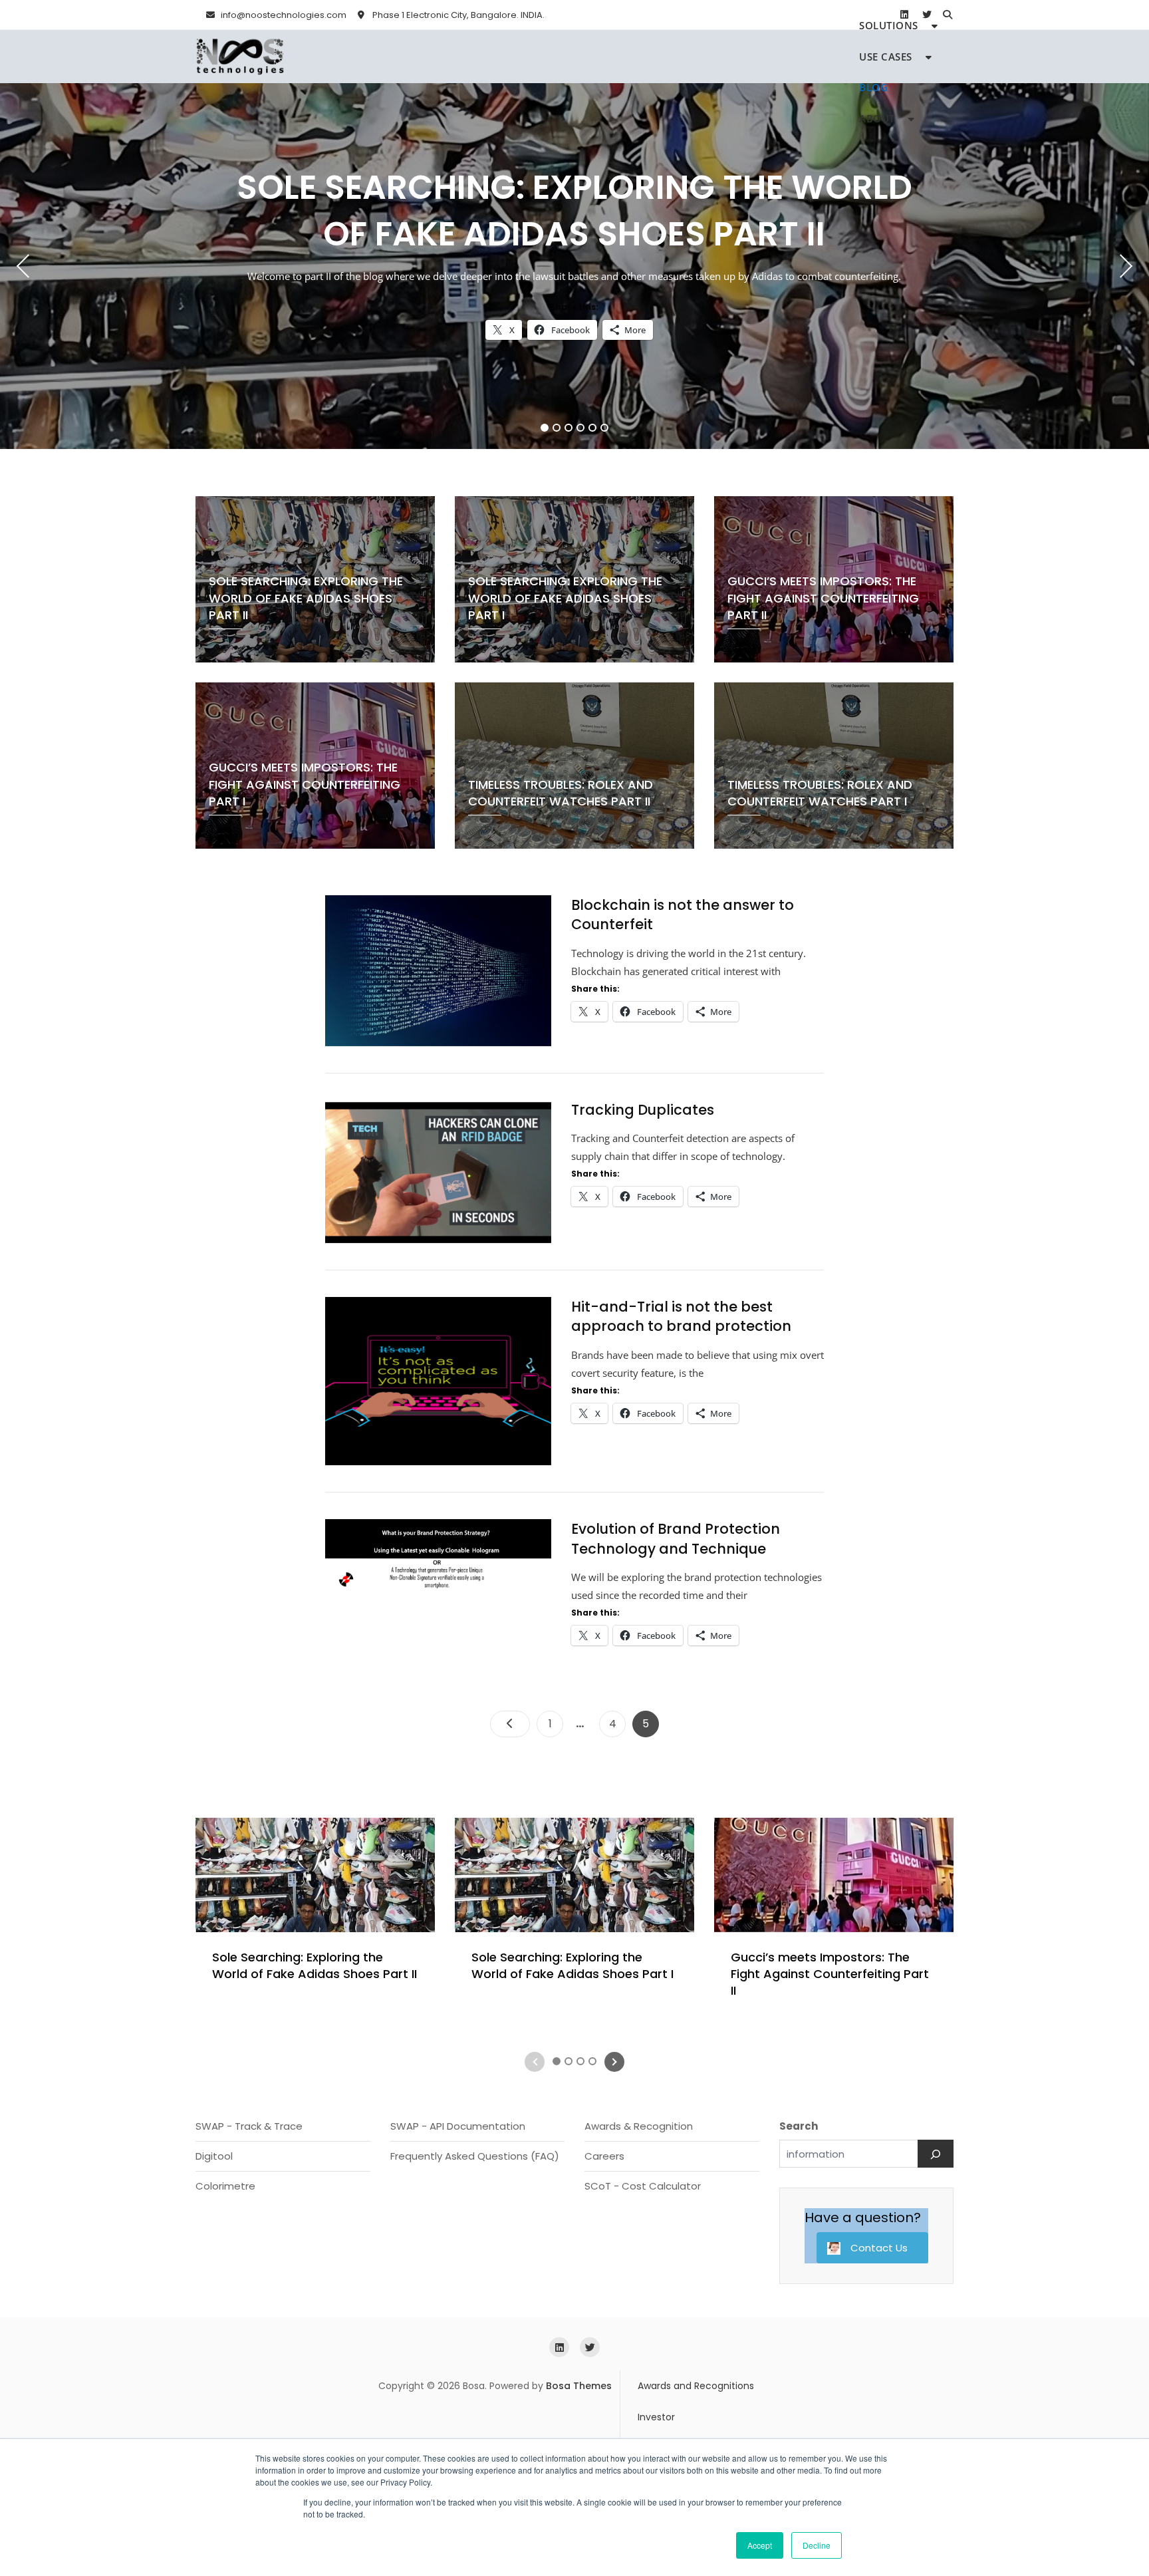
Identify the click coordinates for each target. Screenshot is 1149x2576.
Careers (604, 2156)
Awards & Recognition (639, 2126)
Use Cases (886, 57)
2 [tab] (557, 428)
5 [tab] (593, 428)
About (877, 118)
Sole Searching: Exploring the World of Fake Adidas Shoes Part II (574, 211)
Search (799, 2126)
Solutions (889, 25)
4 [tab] (581, 428)
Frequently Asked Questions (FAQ (472, 2156)
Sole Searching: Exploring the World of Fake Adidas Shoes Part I (565, 598)
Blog (873, 87)
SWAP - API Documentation (458, 2126)
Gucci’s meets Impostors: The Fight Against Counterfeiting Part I (305, 784)
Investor (656, 2417)
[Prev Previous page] (510, 1724)
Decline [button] (817, 2545)
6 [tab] (605, 428)
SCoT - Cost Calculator (643, 2186)
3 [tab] (569, 428)
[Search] (936, 2154)
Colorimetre (225, 2186)
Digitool (214, 2156)
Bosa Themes (579, 2386)
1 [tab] (545, 428)
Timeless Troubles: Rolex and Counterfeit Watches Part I (820, 793)
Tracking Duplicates (643, 1110)
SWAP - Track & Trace (249, 2126)
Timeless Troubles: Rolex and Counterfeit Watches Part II (561, 793)
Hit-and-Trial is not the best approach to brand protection (681, 1316)
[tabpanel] (574, 266)
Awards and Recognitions (696, 2386)
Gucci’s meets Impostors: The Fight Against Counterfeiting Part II (823, 598)
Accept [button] (760, 2545)
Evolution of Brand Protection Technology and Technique (676, 1538)
